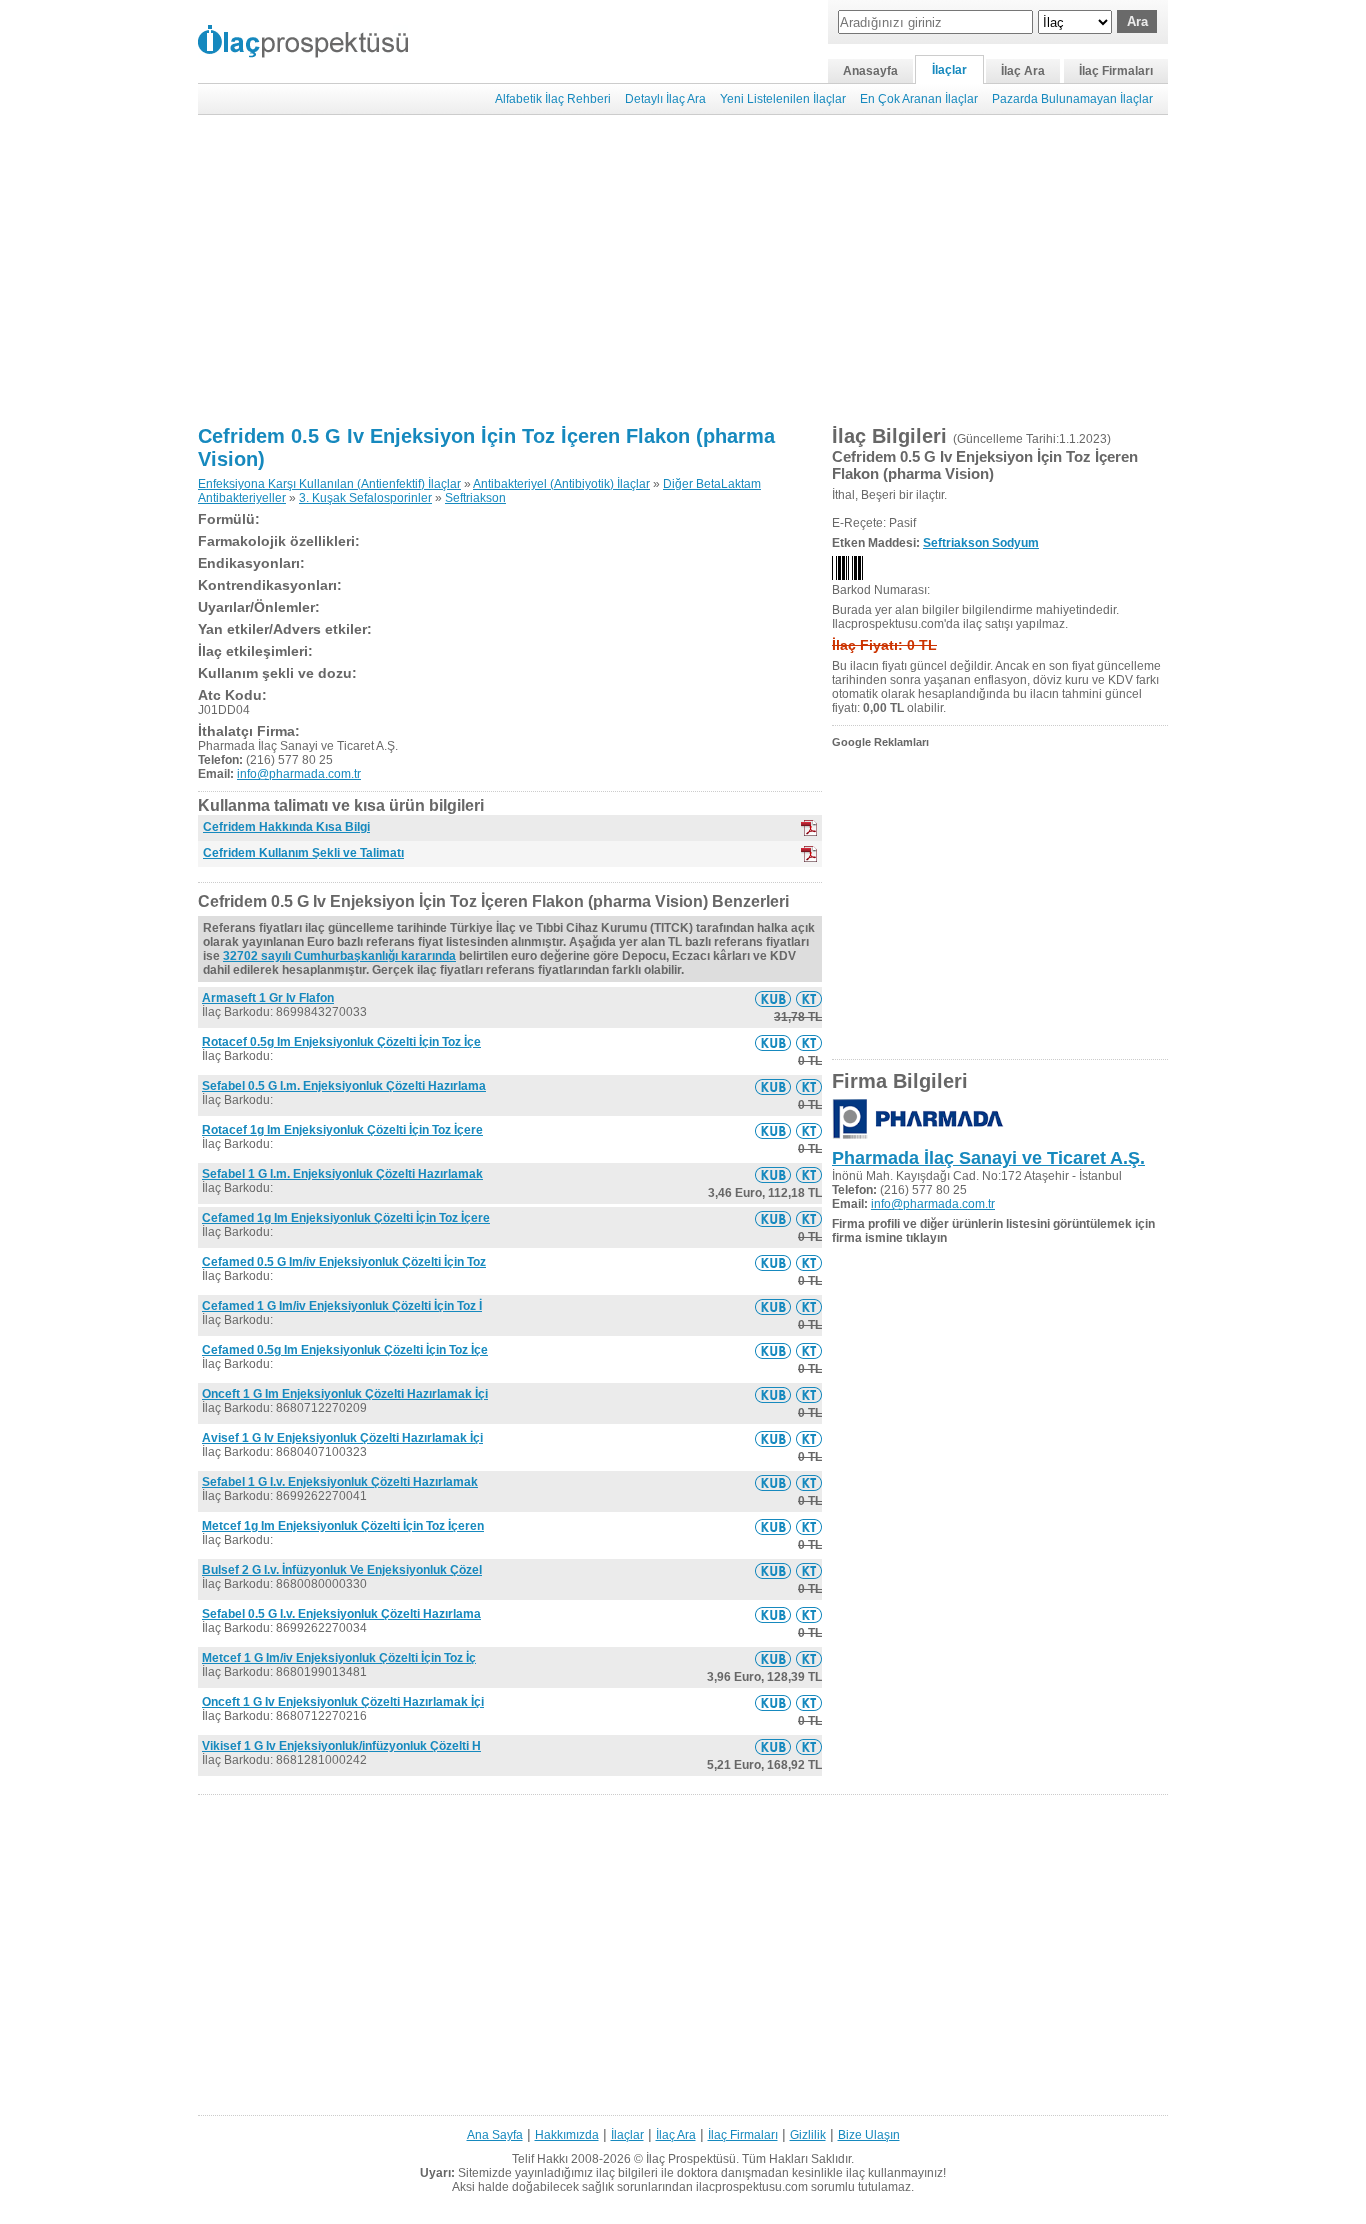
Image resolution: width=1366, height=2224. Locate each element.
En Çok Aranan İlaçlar (919, 99)
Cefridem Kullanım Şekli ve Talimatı (303, 853)
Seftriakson (475, 498)
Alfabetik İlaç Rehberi (553, 99)
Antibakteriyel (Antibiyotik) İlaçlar (561, 484)
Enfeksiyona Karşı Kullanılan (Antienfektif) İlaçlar (329, 484)
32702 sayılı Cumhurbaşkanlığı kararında (339, 956)
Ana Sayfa (495, 2135)
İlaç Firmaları (1116, 71)
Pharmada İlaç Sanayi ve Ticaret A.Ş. (988, 1158)
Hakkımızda (567, 2135)
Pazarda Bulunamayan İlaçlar (1072, 99)
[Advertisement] (683, 270)
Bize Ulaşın (869, 2135)
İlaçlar (949, 70)
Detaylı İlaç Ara (665, 99)
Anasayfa (870, 71)
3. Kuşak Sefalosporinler (365, 498)
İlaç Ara (1023, 71)
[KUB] (809, 828)
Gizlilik (808, 2135)
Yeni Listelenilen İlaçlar (783, 99)
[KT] (809, 854)
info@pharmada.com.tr (299, 774)
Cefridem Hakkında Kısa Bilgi (286, 827)
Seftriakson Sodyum (981, 543)
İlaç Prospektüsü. (692, 2159)
